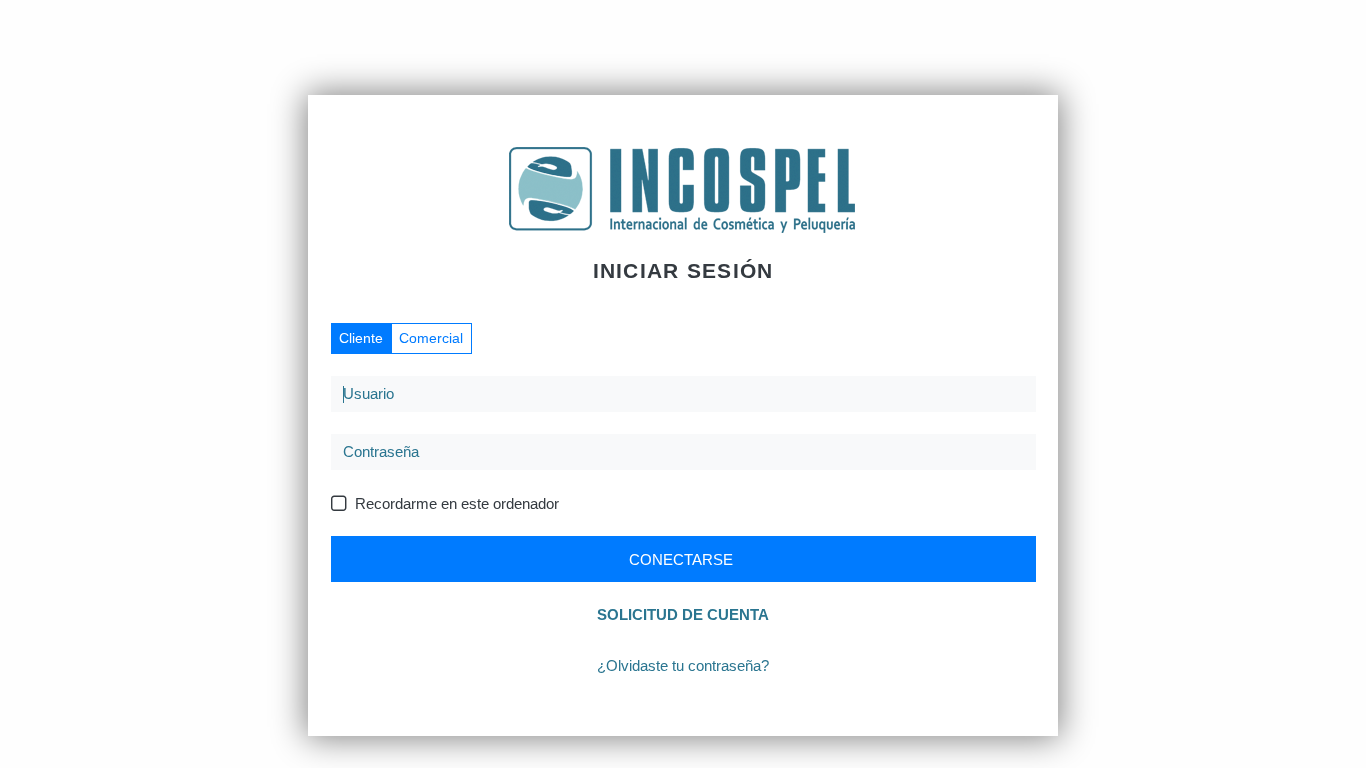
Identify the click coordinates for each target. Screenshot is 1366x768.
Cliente (361, 338)
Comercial (431, 338)
